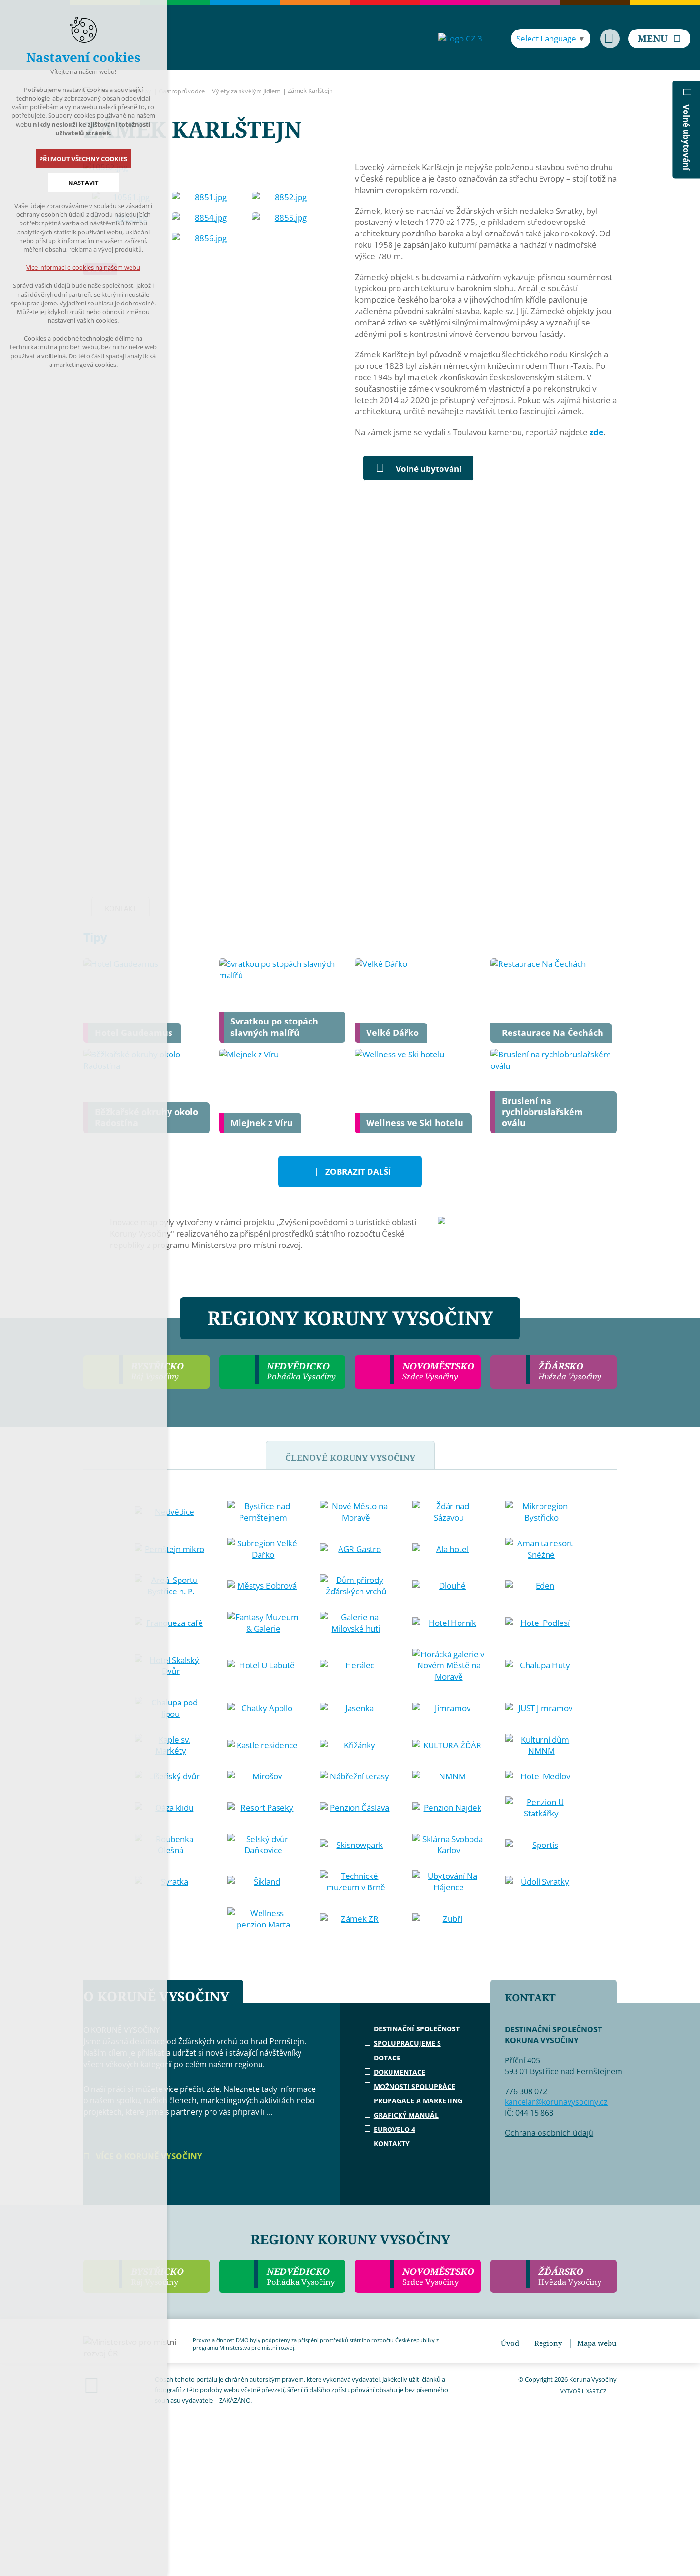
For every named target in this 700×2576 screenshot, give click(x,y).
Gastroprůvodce (182, 91)
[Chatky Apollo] (263, 1708)
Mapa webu (597, 2343)
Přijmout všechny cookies (84, 159)
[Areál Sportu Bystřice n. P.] (171, 1586)
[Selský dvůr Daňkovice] (263, 1845)
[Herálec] (356, 1665)
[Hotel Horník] (449, 1623)
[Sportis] (541, 1845)
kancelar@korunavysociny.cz (556, 2102)
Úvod (510, 2343)
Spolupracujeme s (407, 2043)
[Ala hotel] (449, 1549)
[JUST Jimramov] (541, 1708)
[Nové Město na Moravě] (356, 1512)
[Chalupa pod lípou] (171, 1708)
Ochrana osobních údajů (549, 2133)
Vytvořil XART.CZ (583, 2391)
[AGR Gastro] (356, 1549)
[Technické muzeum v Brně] (356, 1882)
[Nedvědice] (171, 1512)
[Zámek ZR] (356, 1919)
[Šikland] (263, 1882)
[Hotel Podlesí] (541, 1623)
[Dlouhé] (449, 1586)
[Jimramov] (449, 1708)
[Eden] (541, 1586)
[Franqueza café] (171, 1623)
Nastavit (83, 183)
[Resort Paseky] (263, 1808)
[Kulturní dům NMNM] (541, 1745)
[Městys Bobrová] (263, 1586)
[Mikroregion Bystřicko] (541, 1512)
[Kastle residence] (263, 1745)
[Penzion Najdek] (449, 1808)
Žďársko (570, 2276)
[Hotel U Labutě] (263, 1665)
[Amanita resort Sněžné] (541, 1549)
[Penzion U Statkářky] (541, 1808)
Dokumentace (400, 2072)
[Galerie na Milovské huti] (356, 1623)
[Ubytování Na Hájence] (449, 1882)
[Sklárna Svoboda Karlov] (449, 1845)
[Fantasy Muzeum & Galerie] (263, 1623)
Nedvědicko (301, 2276)
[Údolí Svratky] (541, 1882)
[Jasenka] (356, 1708)
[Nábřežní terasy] (356, 1776)
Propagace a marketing (418, 2101)
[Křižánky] (356, 1745)
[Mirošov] (263, 1776)
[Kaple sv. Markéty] (171, 1745)
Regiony (548, 2343)
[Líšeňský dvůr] (171, 1776)
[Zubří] (449, 1919)
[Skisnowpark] (356, 1845)
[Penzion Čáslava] (356, 1808)
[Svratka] (171, 1882)
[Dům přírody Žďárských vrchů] (356, 1586)
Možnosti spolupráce (415, 2086)
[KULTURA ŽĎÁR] (449, 1745)
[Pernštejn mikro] (171, 1549)
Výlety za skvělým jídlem (246, 91)
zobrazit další (358, 1171)
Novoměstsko (438, 2276)
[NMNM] (449, 1776)
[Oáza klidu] (171, 1808)
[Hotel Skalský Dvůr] (171, 1666)
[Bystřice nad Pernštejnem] (263, 1512)
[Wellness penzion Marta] (263, 1919)
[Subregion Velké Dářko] (263, 1549)
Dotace (387, 2058)
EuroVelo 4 (395, 2129)
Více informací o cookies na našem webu (84, 267)
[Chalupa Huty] (541, 1665)
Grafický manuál (406, 2115)
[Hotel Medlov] (541, 1776)
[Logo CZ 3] (460, 38)
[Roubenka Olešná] (171, 1845)
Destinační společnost (417, 2029)
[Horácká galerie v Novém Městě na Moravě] (449, 1666)
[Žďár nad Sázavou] (449, 1512)
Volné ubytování (429, 469)
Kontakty (392, 2144)
